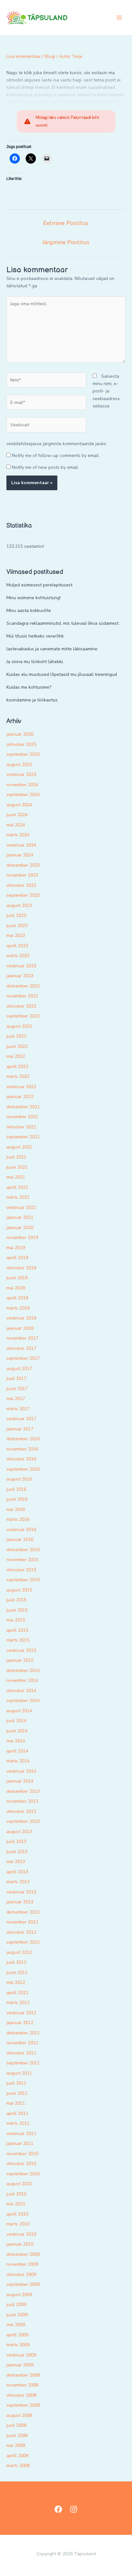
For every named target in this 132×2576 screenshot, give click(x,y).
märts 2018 (18, 1308)
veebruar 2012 (21, 2013)
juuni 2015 (17, 1610)
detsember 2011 (23, 2033)
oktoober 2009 (21, 2274)
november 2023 (22, 875)
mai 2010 (16, 2204)
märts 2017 (18, 1409)
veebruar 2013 (21, 1892)
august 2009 (19, 2295)
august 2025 (19, 765)
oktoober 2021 (21, 1127)
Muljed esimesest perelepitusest (39, 585)
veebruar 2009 (21, 2355)
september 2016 (23, 1469)
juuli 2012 (16, 1962)
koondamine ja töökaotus (32, 700)
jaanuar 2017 (20, 1429)
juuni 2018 (17, 1278)
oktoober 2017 (21, 1348)
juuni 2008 (17, 2436)
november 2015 (22, 1560)
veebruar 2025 (21, 774)
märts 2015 (18, 1640)
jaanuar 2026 (20, 734)
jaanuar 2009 (20, 2365)
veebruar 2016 (21, 1530)
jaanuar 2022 (20, 1097)
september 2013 (23, 1821)
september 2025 (23, 754)
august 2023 (19, 905)
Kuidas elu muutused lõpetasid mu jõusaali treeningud (62, 674)
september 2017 (23, 1358)
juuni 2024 (17, 815)
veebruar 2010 (21, 2234)
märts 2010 (18, 2224)
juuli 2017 (16, 1378)
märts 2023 (18, 956)
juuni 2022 (17, 1046)
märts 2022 (18, 1076)
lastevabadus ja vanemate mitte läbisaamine (52, 649)
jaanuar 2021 (20, 1217)
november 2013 (22, 1801)
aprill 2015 (17, 1630)
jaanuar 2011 (20, 2143)
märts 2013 (18, 1882)
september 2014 (23, 1701)
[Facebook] (58, 2509)
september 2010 (23, 2174)
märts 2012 (18, 2003)
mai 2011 (16, 2103)
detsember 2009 (23, 2254)
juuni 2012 (17, 1973)
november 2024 (22, 785)
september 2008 (23, 2405)
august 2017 (19, 1369)
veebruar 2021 (21, 1207)
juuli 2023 (16, 915)
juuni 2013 (17, 1852)
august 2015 (19, 1590)
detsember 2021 (23, 1107)
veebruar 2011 (21, 2134)
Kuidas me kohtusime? (29, 687)
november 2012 (22, 1922)
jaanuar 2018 (20, 1328)
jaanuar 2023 (20, 976)
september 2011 (23, 2063)
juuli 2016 (16, 1489)
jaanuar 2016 (20, 1539)
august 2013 (19, 1832)
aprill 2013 (17, 1872)
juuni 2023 (17, 926)
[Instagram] (74, 2509)
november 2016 (22, 1449)
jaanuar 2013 (20, 1902)
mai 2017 (16, 1399)
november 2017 (22, 1338)
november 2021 (22, 1117)
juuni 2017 (17, 1389)
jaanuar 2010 (20, 2244)
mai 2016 (16, 1509)
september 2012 (23, 1942)
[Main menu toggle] (119, 18)
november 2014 (22, 1680)
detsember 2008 (23, 2375)
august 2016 (19, 1479)
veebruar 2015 (21, 1650)
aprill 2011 (17, 2113)
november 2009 (22, 2264)
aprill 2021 (17, 1187)
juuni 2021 (17, 1167)
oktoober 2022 (21, 1006)
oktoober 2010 (21, 2164)
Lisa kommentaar (24, 56)
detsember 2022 (23, 986)
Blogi (50, 56)
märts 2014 (18, 1761)
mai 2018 (16, 1288)
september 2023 (23, 895)
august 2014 (19, 1711)
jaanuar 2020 (20, 1228)
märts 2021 (18, 1197)
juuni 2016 (17, 1499)
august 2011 (19, 2073)
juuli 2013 (16, 1841)
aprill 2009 (17, 2335)
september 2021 (23, 1137)
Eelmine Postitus (66, 223)
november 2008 (22, 2385)
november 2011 (22, 2043)
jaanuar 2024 (20, 855)
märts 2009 (18, 2345)
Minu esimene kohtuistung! (33, 598)
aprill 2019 (17, 1258)
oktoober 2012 (21, 1932)
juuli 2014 (16, 1721)
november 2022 (22, 996)
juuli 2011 (16, 2083)
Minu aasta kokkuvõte (29, 611)
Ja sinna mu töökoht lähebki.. (36, 662)
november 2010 (22, 2154)
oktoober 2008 (21, 2395)
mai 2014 (16, 1741)
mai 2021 (16, 1177)
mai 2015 (16, 1620)
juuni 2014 (17, 1731)
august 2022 (19, 1026)
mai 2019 (16, 1248)
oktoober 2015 (21, 1570)
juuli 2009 (16, 2305)
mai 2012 (16, 1982)
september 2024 (23, 795)
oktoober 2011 (21, 2053)
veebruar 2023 (21, 966)
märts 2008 (18, 2466)
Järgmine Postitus (66, 242)
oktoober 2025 (21, 744)
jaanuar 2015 (20, 1660)
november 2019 (22, 1238)
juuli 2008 (16, 2425)
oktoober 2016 (21, 1459)
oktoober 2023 (21, 885)
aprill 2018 (17, 1298)
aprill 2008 (17, 2456)
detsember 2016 (23, 1439)
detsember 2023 (23, 865)
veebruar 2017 (21, 1419)
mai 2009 (16, 2325)
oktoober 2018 (21, 1268)
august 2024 (19, 805)
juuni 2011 (17, 2093)
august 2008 (19, 2415)
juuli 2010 (16, 2194)
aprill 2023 (17, 946)
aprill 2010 (17, 2214)
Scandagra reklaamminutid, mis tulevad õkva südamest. (63, 623)
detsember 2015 (23, 1550)
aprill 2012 (17, 1993)
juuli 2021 (16, 1157)
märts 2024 (18, 835)
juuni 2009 (17, 2315)
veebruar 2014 (21, 1771)
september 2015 (23, 1580)
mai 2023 (16, 936)
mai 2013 (16, 1862)
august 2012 (19, 1952)
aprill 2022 (17, 1067)
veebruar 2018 (21, 1318)
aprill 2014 (17, 1751)
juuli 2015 (16, 1600)
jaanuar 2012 (20, 2023)
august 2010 (19, 2184)
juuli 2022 (16, 1036)
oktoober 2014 (21, 1691)
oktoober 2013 (21, 1811)
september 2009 (23, 2284)
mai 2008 (16, 2445)
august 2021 (19, 1147)
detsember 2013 (23, 1791)
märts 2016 (18, 1519)
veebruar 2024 (21, 845)
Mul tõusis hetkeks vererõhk (35, 636)
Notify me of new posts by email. (45, 467)
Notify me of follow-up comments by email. (56, 456)
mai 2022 (16, 1056)
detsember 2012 (23, 1912)
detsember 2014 (23, 1671)
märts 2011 (18, 2123)
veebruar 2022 (21, 1087)
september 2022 (23, 1016)
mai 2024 (16, 825)
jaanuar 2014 (20, 1781)
